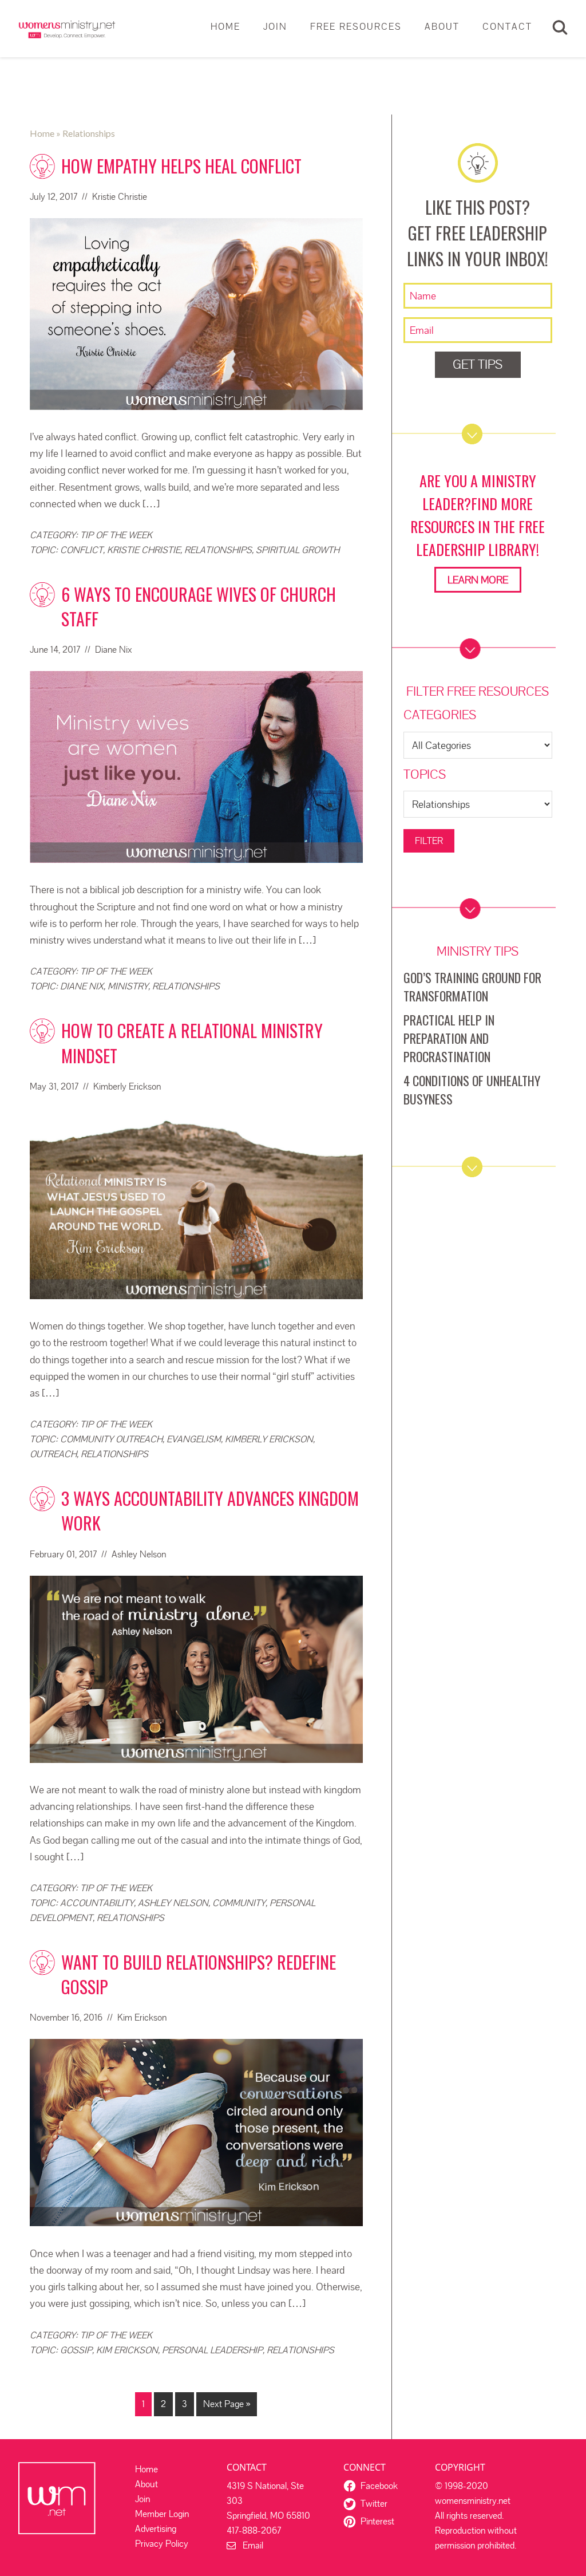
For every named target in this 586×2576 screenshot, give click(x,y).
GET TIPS (478, 364)
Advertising (156, 2529)
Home (146, 2469)
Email (250, 2545)
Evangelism (194, 1439)
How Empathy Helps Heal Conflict (181, 166)
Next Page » (227, 2404)
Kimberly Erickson (269, 1439)
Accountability (97, 1903)
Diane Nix (82, 986)
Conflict (82, 550)
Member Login (162, 2514)
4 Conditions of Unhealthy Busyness (472, 1090)
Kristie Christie (144, 550)
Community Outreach (111, 1439)
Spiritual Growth (298, 550)
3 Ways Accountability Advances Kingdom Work (210, 1510)
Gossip (76, 2350)
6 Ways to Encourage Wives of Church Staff (199, 606)
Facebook (379, 2486)
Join (142, 2499)
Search (560, 27)
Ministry (128, 986)
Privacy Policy (162, 2544)
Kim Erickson (127, 2350)
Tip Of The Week (116, 535)
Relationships (218, 550)
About (146, 2484)
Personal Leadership (212, 2350)
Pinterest (377, 2521)
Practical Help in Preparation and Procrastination (449, 1038)
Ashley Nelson (173, 1903)
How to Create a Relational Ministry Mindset (192, 1043)
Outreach (53, 1454)
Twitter (374, 2504)
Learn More (478, 580)
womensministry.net (67, 29)
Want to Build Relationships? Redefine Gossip (199, 1974)
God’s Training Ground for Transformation (472, 987)
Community (239, 1903)
